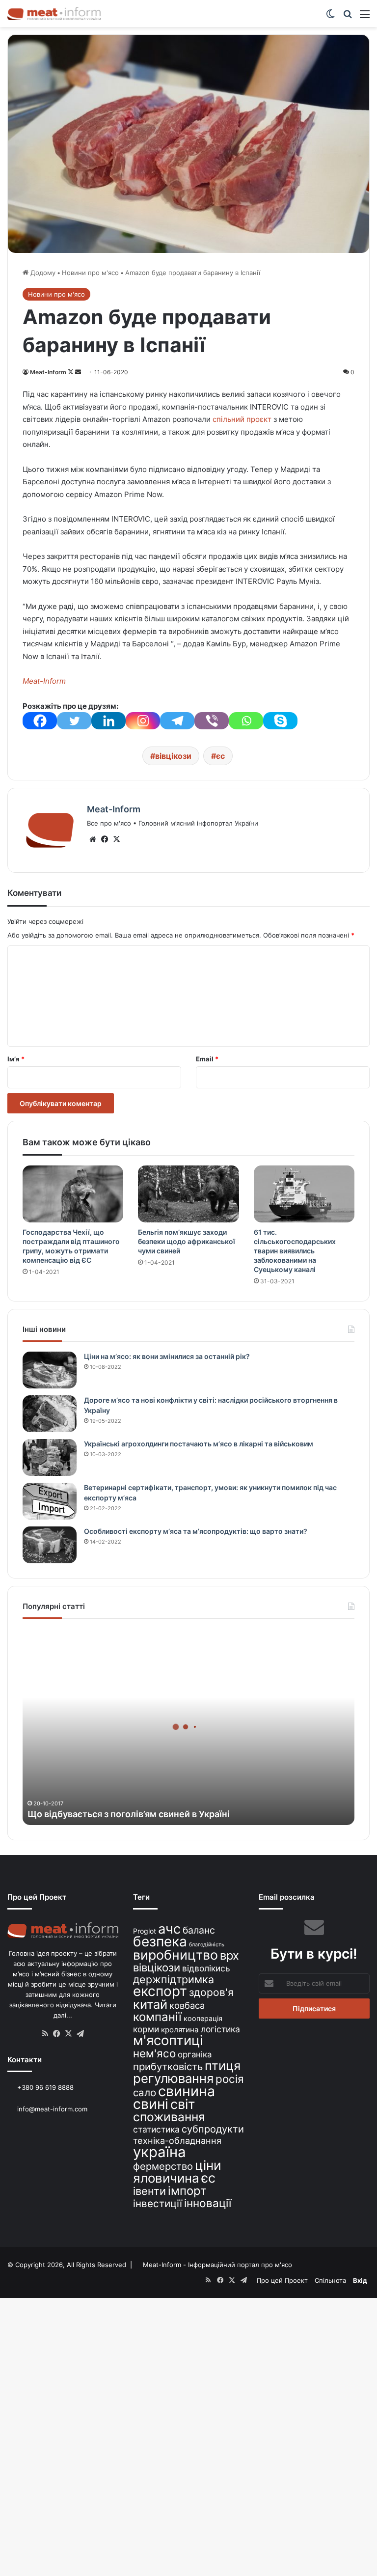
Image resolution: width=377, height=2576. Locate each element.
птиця (223, 2065)
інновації (208, 2203)
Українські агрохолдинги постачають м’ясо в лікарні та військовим (199, 1444)
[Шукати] (348, 17)
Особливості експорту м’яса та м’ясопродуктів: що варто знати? (196, 1531)
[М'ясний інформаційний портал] (54, 14)
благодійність (207, 1945)
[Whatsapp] (246, 721)
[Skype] (280, 721)
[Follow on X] (71, 372)
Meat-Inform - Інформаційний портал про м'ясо (217, 2265)
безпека (160, 1941)
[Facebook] (40, 721)
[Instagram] (143, 721)
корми (146, 2029)
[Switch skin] (330, 17)
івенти (149, 2191)
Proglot (145, 1931)
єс (220, 756)
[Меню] (365, 17)
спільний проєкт (242, 419)
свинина (187, 2091)
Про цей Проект (282, 2280)
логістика (220, 2029)
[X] (116, 839)
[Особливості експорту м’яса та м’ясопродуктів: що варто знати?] (50, 1545)
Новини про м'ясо (90, 273)
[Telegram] (177, 721)
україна (160, 2152)
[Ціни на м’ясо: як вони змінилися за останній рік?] (50, 1370)
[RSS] (45, 2034)
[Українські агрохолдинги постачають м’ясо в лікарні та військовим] (50, 1457)
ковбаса (187, 2005)
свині (151, 2104)
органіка (195, 2054)
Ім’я (16, 1059)
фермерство (163, 2166)
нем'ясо (154, 2053)
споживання (169, 2117)
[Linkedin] (108, 721)
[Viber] (212, 721)
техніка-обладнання (177, 2140)
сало (145, 2092)
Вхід (360, 2280)
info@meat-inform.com (51, 2109)
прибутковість (168, 2066)
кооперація (203, 2018)
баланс (199, 1930)
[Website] (93, 839)
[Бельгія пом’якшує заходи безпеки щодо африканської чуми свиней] (188, 1194)
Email (207, 1059)
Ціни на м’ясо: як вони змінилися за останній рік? (167, 1356)
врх (229, 1955)
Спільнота (330, 2280)
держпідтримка (174, 1979)
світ (183, 2104)
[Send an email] (78, 372)
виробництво (175, 1955)
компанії (157, 2017)
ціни (208, 2165)
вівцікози (173, 756)
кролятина (180, 2030)
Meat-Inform (48, 372)
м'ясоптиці (168, 2040)
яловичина (166, 2178)
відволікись (206, 1968)
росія (230, 2079)
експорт (160, 1991)
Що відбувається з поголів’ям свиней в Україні (129, 1814)
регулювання (173, 2078)
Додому (42, 273)
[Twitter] (74, 721)
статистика (156, 2129)
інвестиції (158, 2203)
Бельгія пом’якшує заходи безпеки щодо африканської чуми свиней (187, 1241)
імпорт (187, 2191)
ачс (169, 1929)
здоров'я (211, 1992)
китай (150, 2004)
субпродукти (213, 2129)
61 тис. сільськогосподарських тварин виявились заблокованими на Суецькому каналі (295, 1251)
